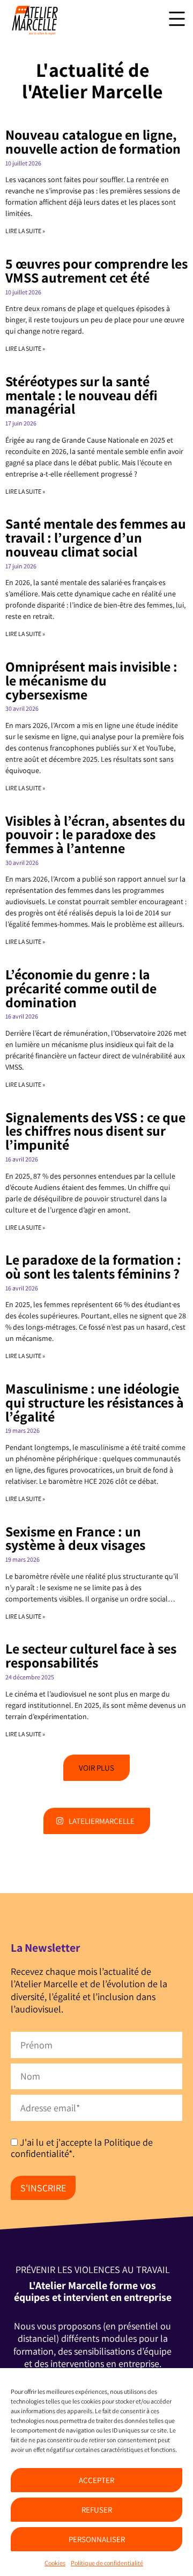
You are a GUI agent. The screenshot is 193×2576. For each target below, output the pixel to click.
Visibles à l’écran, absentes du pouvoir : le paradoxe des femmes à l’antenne (95, 835)
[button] (96, 1768)
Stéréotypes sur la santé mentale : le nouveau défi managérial (81, 395)
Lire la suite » (25, 231)
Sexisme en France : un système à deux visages (75, 1538)
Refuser (97, 2510)
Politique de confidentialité (107, 2563)
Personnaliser (97, 2539)
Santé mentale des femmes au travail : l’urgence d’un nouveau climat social (96, 537)
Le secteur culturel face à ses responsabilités (91, 1655)
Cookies (55, 2563)
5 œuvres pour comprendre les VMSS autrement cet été (96, 270)
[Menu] (177, 19)
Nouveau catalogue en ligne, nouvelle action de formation (93, 142)
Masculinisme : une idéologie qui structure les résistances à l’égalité (95, 1402)
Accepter (96, 2480)
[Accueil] (35, 32)
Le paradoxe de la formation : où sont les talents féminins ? (93, 1267)
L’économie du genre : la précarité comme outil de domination (81, 988)
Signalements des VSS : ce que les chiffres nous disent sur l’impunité (95, 1131)
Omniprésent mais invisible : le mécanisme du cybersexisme (91, 680)
